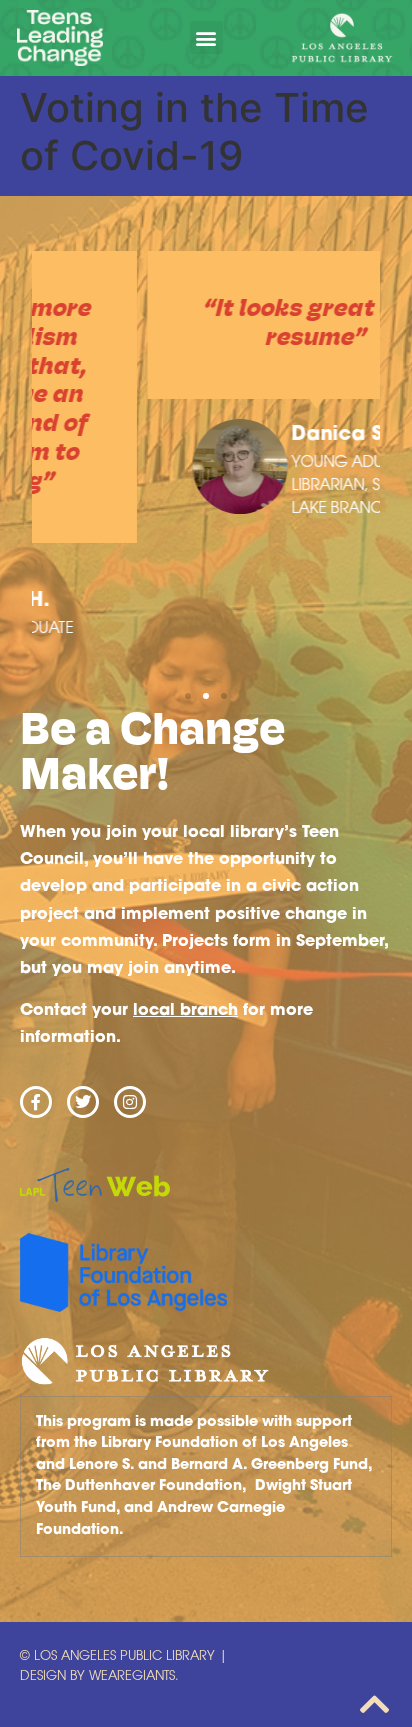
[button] (206, 37)
